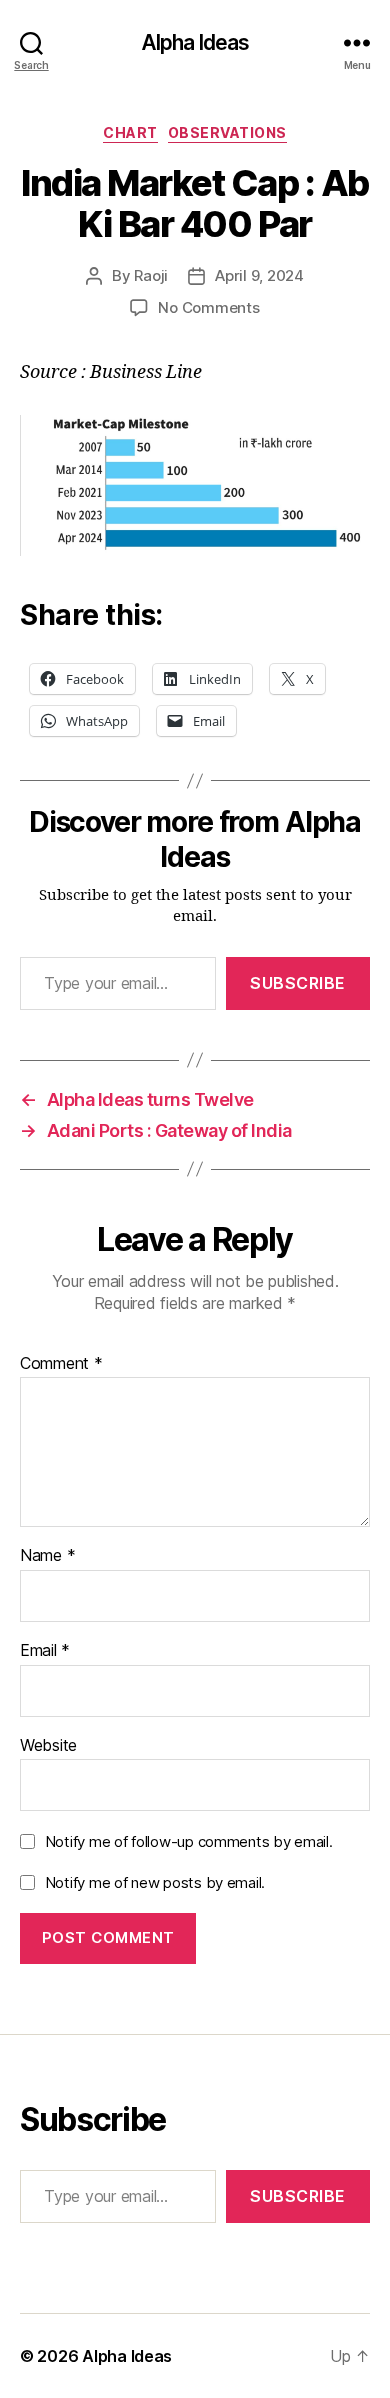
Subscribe (298, 983)
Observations (227, 132)
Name (47, 1556)
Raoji (151, 275)
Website (48, 1746)
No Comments (208, 307)
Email (45, 1651)
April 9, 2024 (259, 275)
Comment (61, 1364)
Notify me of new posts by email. (155, 1882)
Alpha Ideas (195, 42)
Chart (130, 132)
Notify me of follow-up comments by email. (189, 1841)
